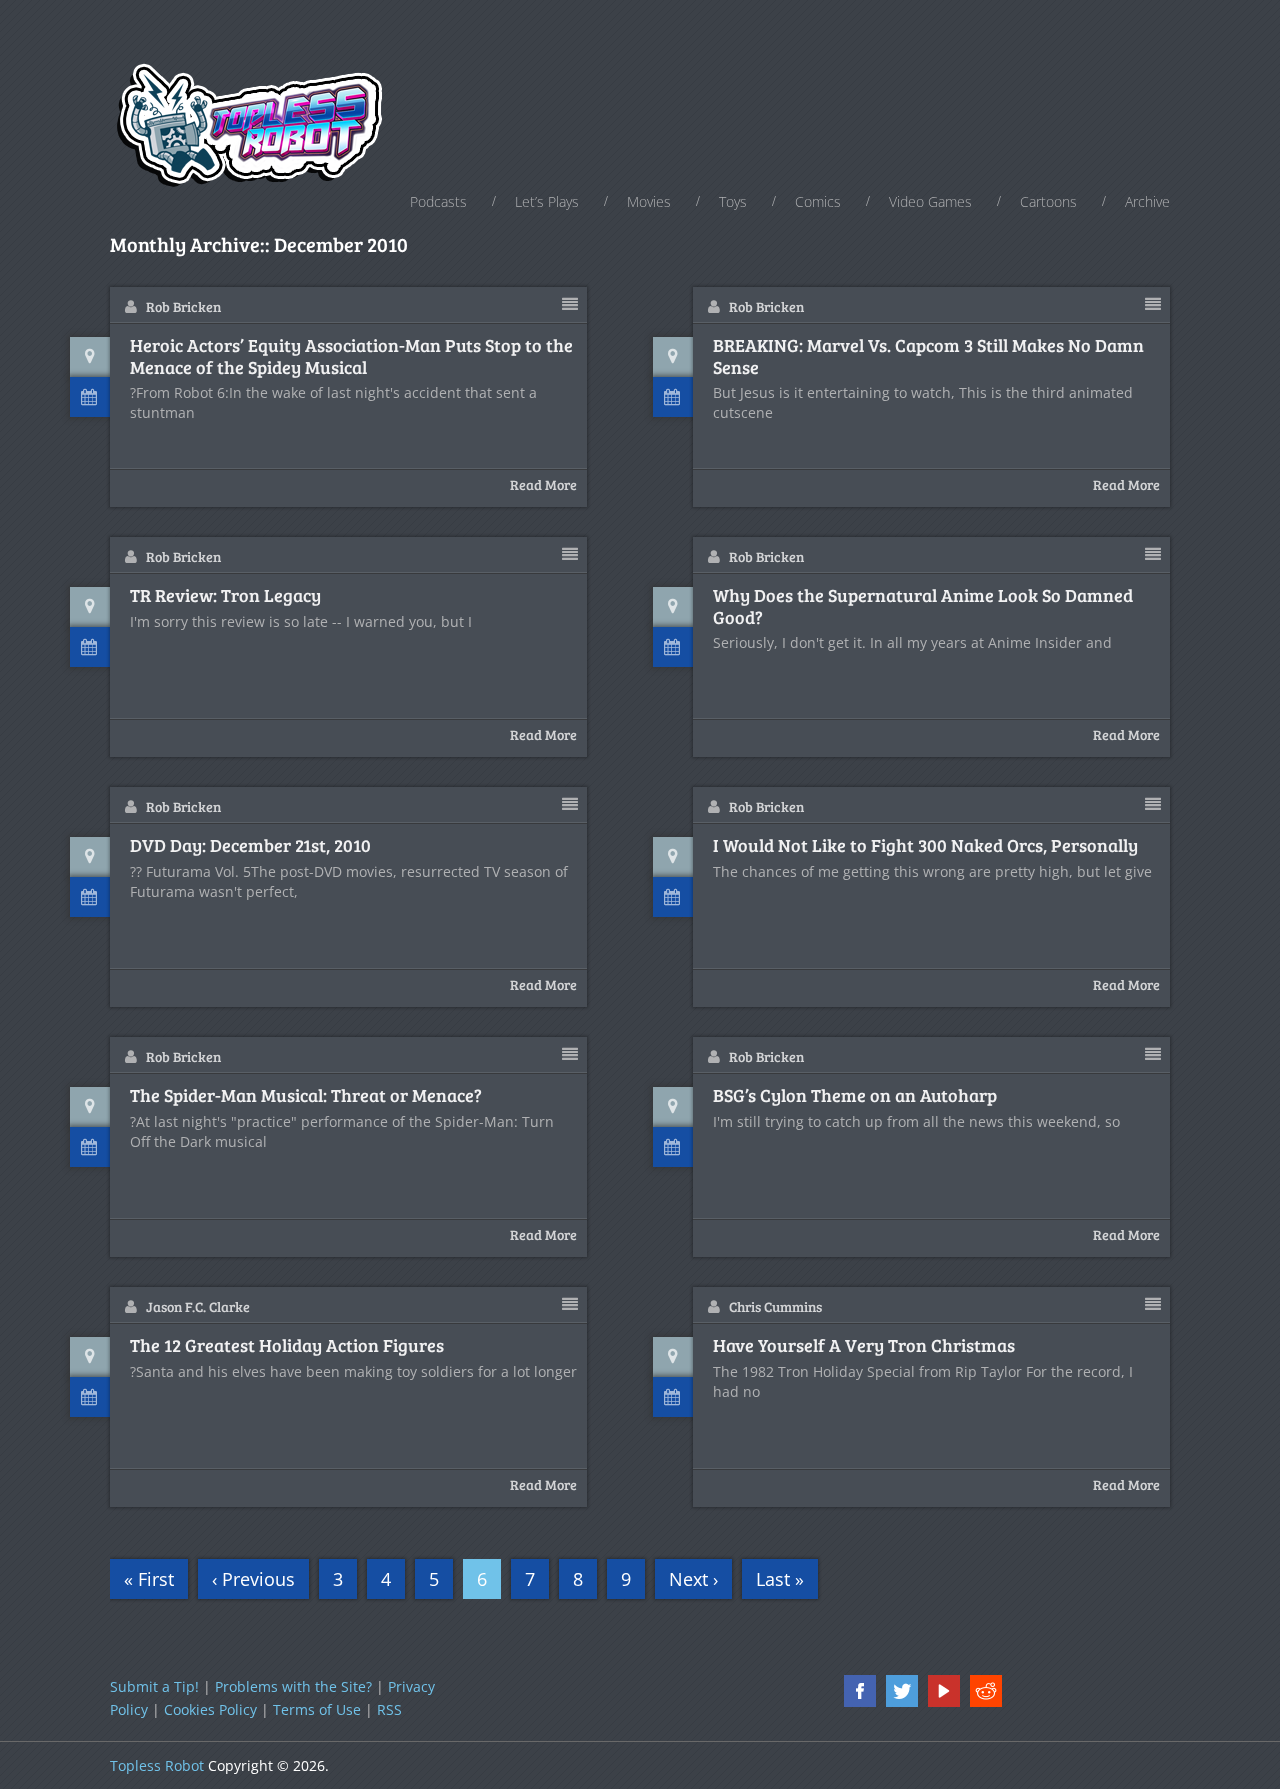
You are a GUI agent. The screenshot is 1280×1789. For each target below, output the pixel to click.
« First (149, 1579)
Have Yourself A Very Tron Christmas (864, 1346)
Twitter (902, 1691)
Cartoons (1048, 201)
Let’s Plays (547, 201)
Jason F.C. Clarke (198, 1306)
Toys (733, 201)
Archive (1147, 201)
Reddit (986, 1691)
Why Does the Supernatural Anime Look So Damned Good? (923, 606)
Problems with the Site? (293, 1686)
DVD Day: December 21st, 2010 (250, 846)
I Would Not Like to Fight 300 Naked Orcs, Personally (925, 846)
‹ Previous (253, 1579)
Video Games (930, 201)
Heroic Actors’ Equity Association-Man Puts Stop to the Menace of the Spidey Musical (351, 356)
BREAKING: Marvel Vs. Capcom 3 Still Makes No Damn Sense (928, 356)
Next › (693, 1579)
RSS (389, 1709)
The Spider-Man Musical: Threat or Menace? (306, 1096)
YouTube (944, 1691)
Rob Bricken (183, 306)
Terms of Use (317, 1709)
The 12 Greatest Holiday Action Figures (287, 1346)
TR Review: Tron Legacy (225, 596)
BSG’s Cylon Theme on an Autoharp (855, 1096)
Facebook (860, 1691)
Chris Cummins (775, 1306)
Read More (543, 484)
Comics (818, 201)
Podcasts (438, 201)
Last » (780, 1579)
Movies (649, 201)
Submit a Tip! (154, 1686)
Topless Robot (157, 1765)
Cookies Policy (210, 1709)
